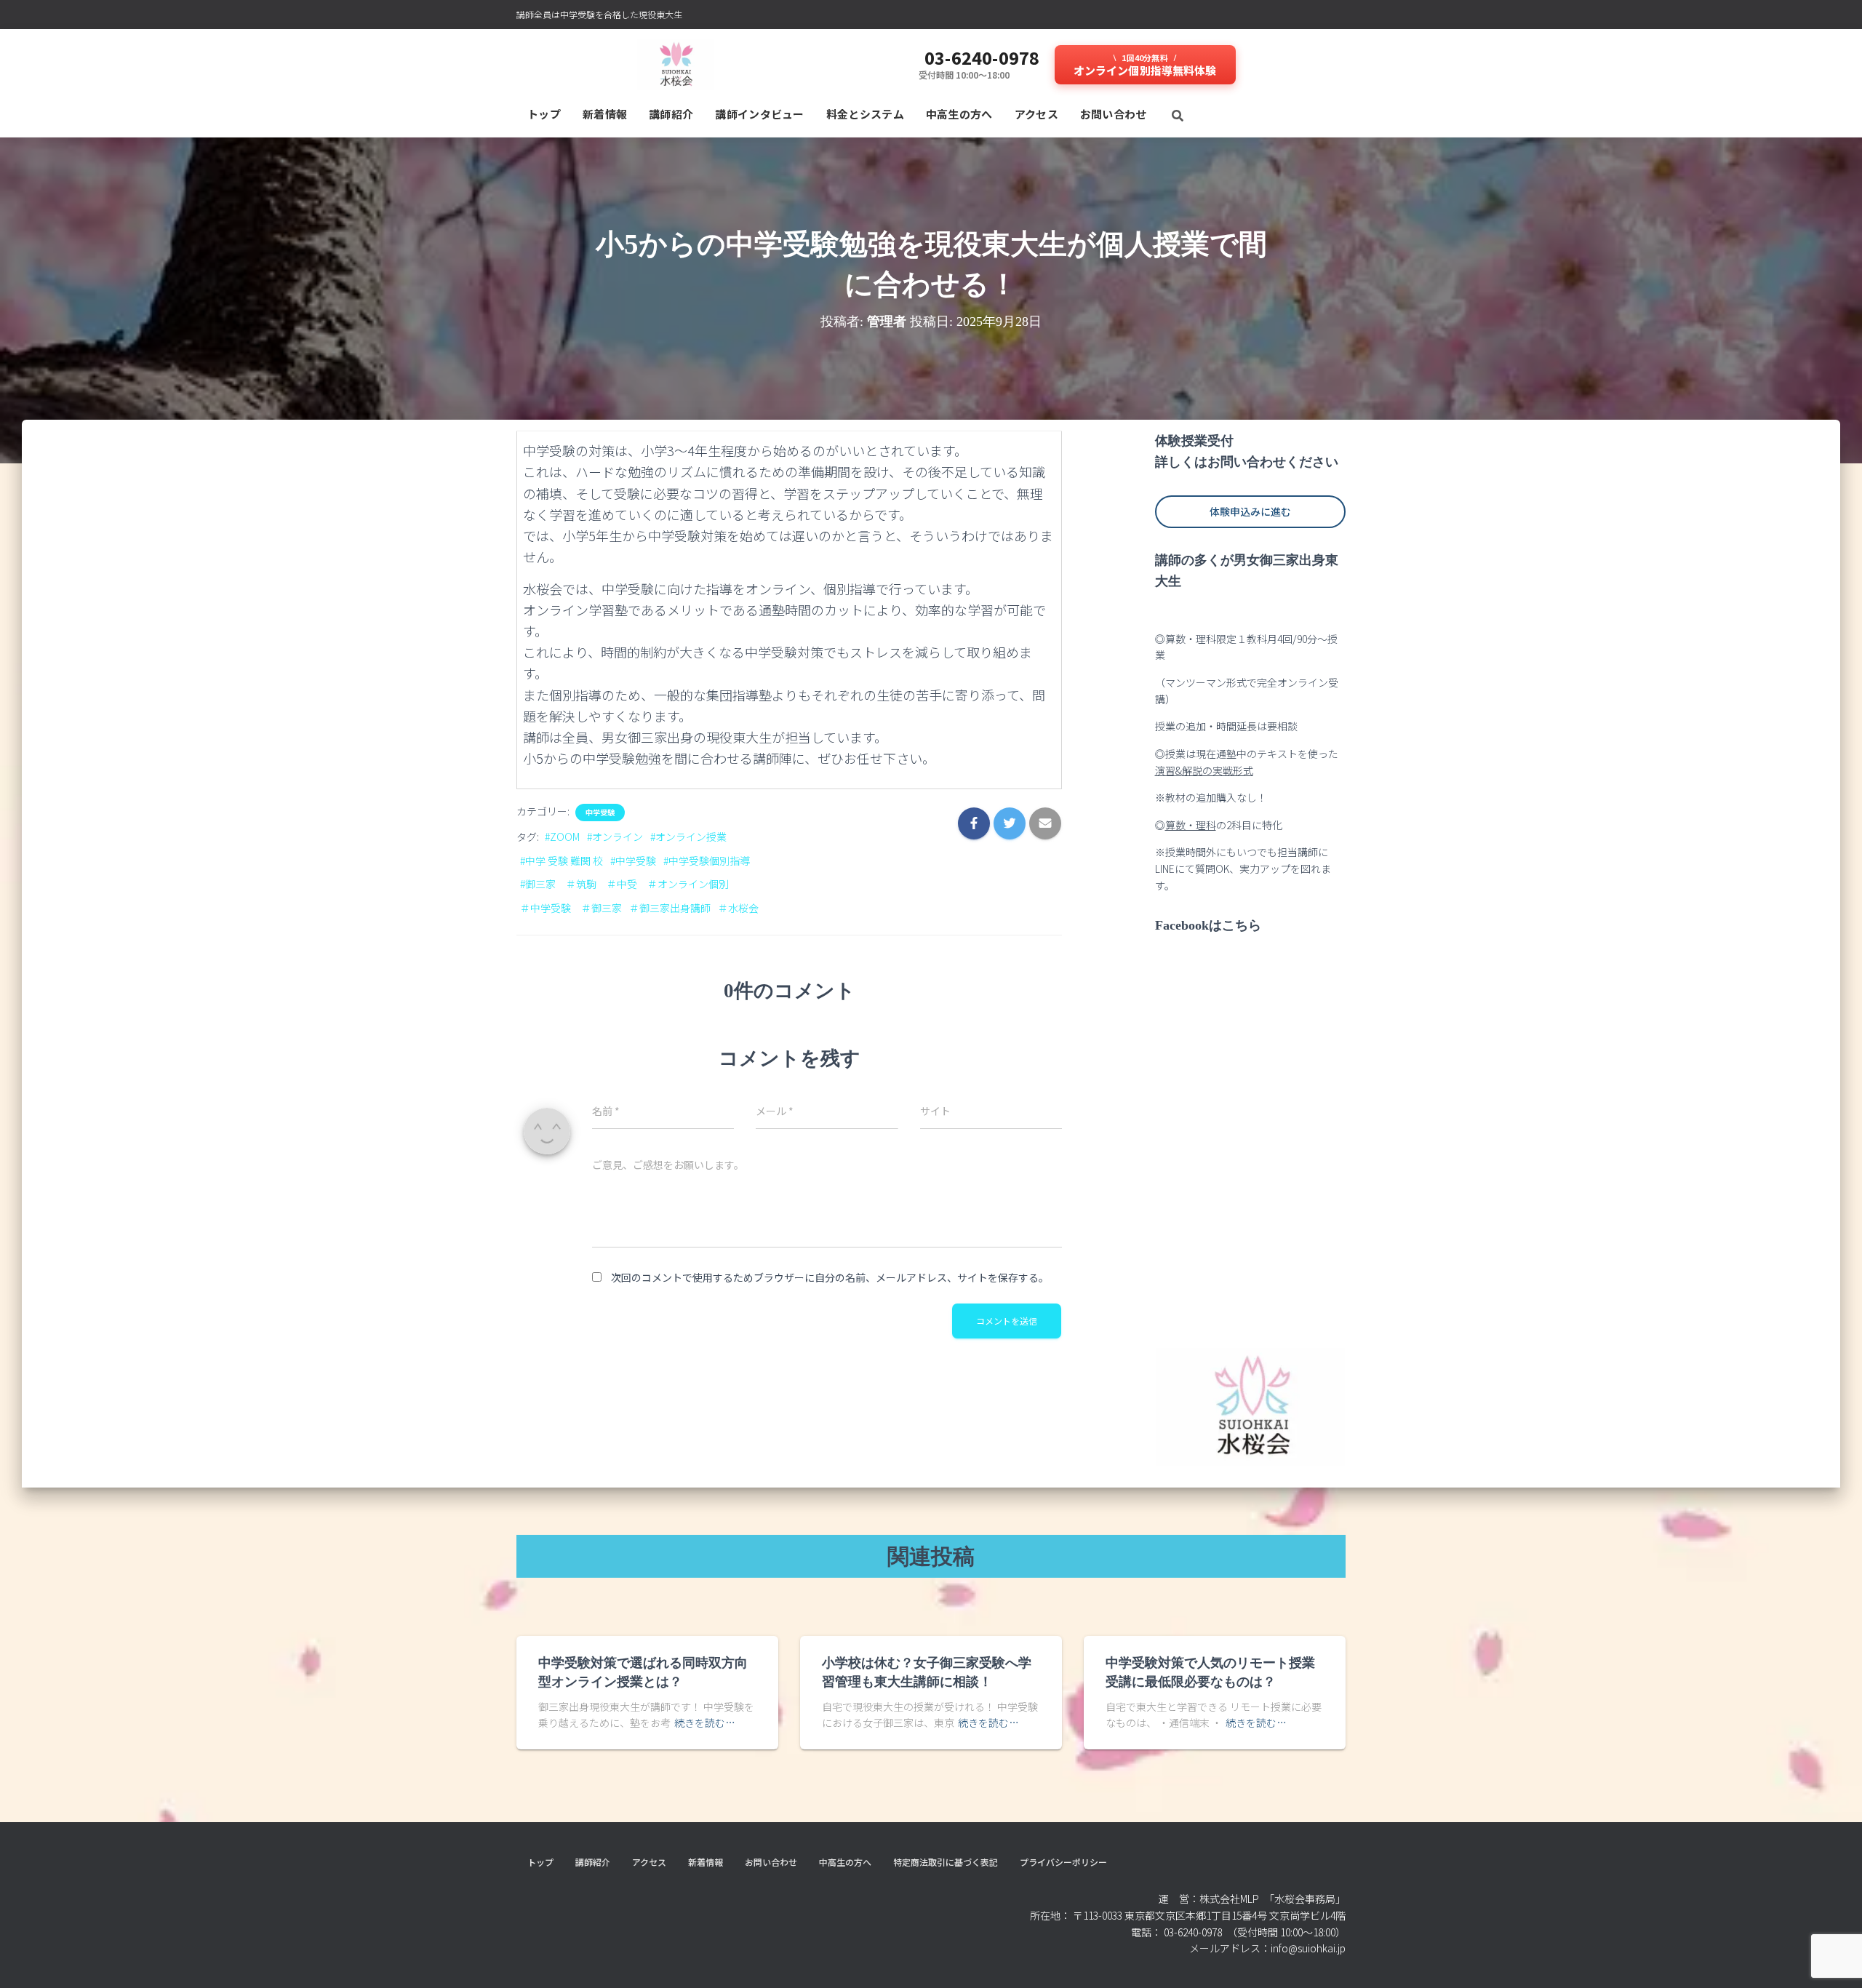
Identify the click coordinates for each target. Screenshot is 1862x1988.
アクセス (1036, 114)
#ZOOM (562, 837)
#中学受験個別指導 (707, 861)
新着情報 (605, 114)
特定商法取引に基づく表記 (946, 1862)
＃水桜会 (738, 908)
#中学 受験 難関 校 (562, 861)
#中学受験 (633, 861)
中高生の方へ (959, 114)
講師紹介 (671, 114)
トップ (544, 114)
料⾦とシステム (865, 114)
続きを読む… (705, 1722)
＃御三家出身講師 (670, 908)
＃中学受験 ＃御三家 (571, 908)
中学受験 (600, 813)
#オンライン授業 (688, 837)
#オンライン (615, 837)
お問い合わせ (1114, 114)
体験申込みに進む (1250, 511)
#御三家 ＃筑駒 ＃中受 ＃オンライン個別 (624, 884)
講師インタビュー (759, 114)
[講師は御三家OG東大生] (675, 65)
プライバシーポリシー (1063, 1862)
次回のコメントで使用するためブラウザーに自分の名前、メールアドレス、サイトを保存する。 (830, 1277)
